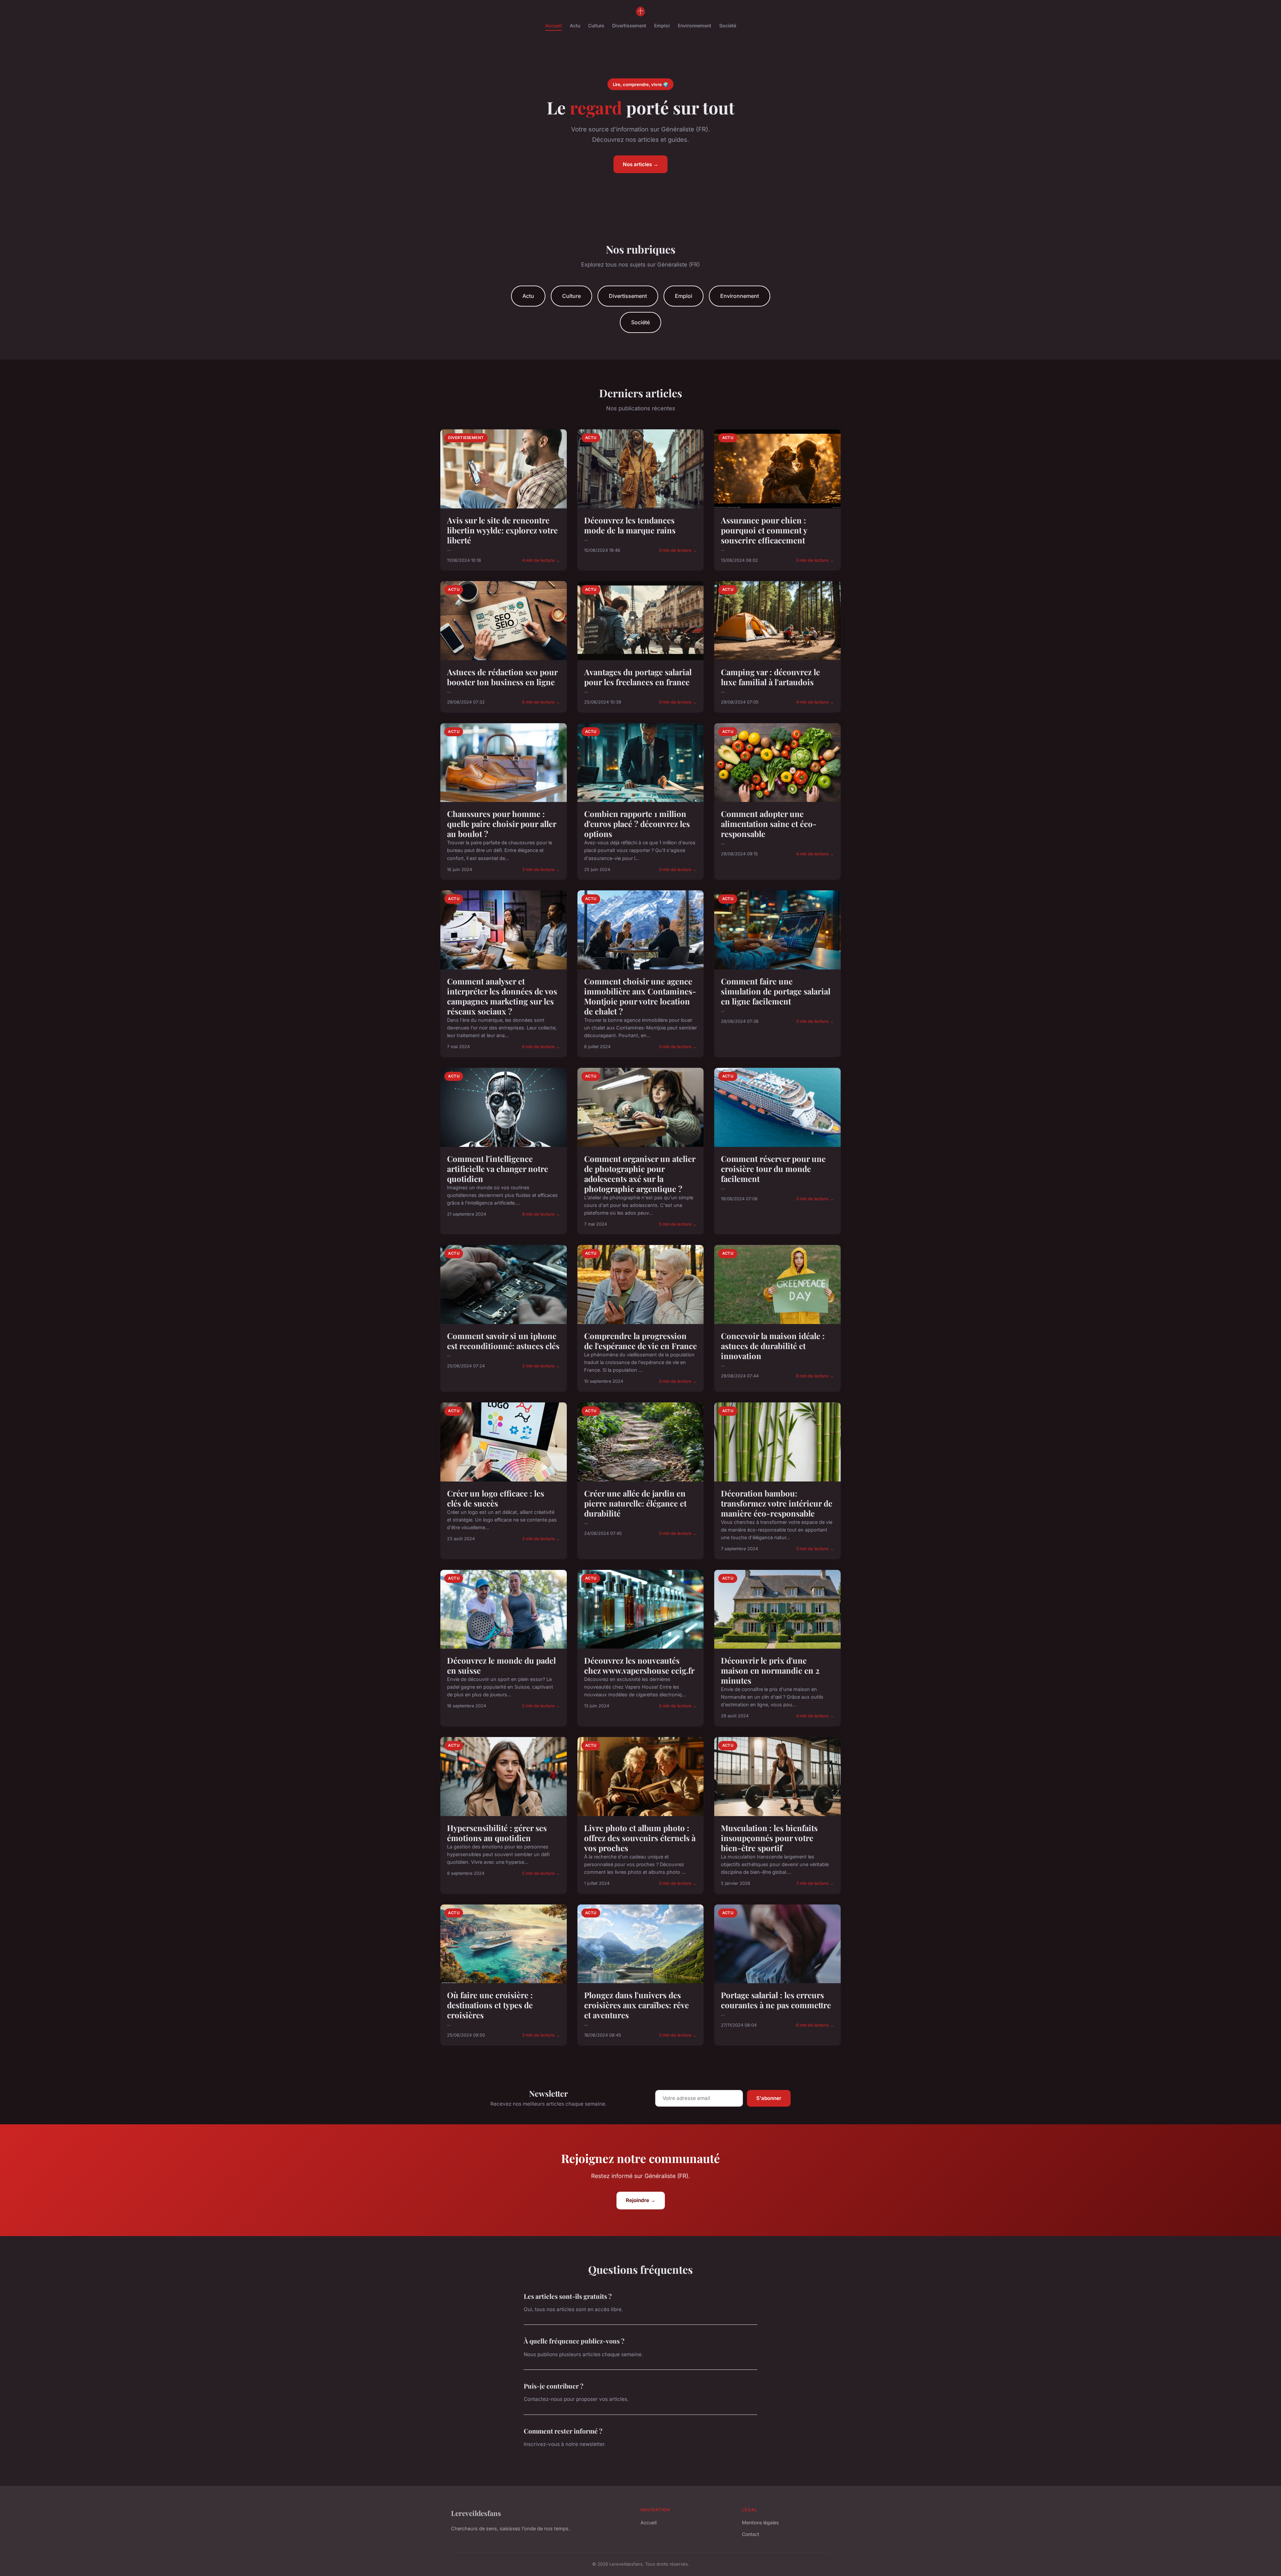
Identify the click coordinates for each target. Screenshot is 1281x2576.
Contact (751, 2534)
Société (728, 26)
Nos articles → (640, 164)
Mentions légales (760, 2522)
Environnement (695, 26)
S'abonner (769, 2098)
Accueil (553, 26)
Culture (596, 26)
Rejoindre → (641, 2200)
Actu (575, 26)
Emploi (662, 26)
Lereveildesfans (476, 2513)
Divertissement (629, 26)
